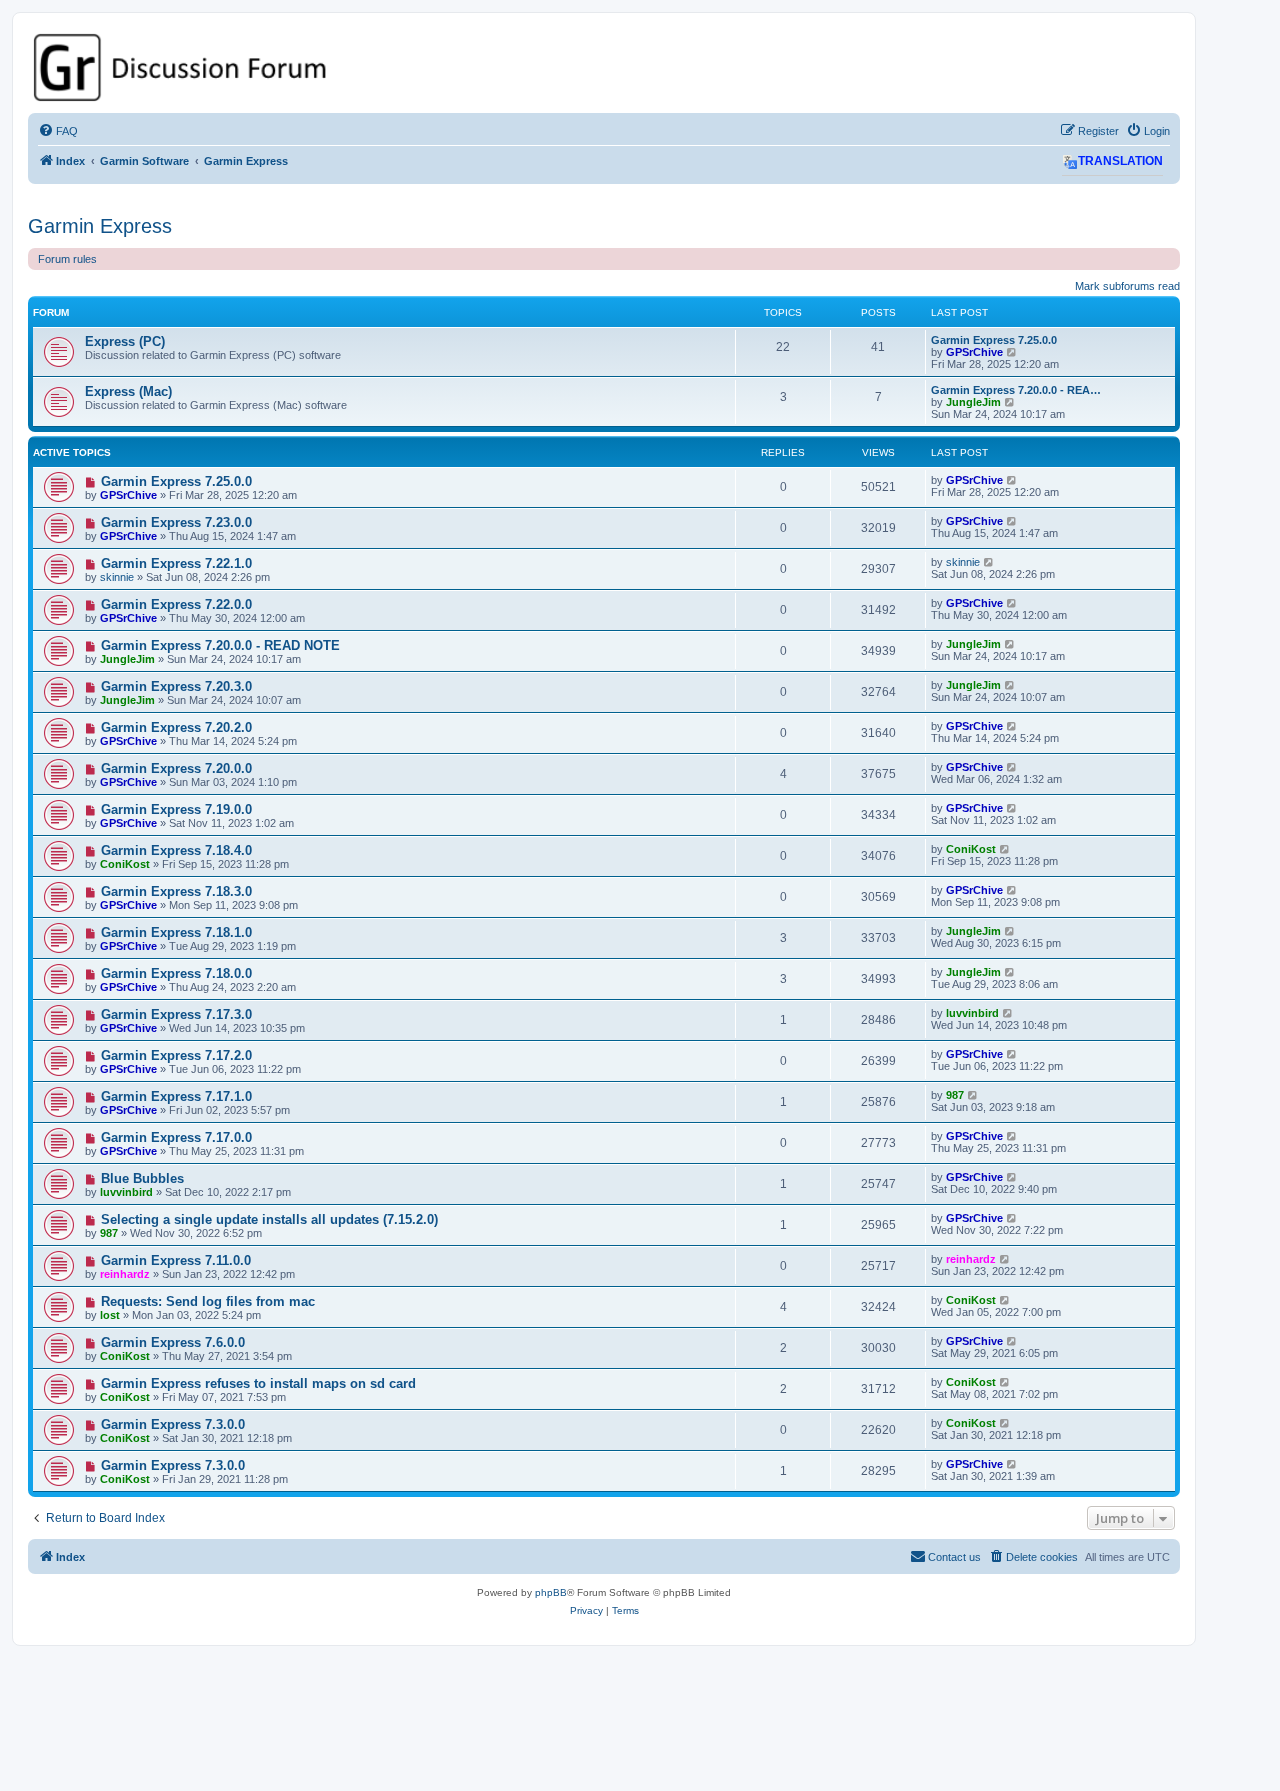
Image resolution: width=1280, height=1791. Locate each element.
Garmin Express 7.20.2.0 (176, 727)
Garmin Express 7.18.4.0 (176, 850)
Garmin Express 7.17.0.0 (176, 1137)
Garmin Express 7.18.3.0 (176, 891)
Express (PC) (125, 341)
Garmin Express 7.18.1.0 (176, 932)
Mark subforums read (1127, 286)
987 (955, 1095)
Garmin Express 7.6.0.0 (173, 1342)
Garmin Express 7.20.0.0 (176, 768)
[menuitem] (58, 131)
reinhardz (125, 1274)
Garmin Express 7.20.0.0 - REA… (1016, 390)
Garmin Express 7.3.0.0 (173, 1424)
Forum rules (67, 259)
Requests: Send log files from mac (208, 1301)
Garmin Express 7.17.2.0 (176, 1055)
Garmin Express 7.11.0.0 (176, 1260)
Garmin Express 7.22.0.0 (176, 604)
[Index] (604, 67)
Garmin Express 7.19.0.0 (176, 809)
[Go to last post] (1012, 480)
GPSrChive (974, 352)
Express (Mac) (128, 391)
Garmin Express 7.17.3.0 (176, 1014)
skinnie (117, 577)
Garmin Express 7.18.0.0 (176, 973)
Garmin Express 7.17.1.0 (176, 1096)
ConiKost (125, 864)
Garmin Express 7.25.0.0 (994, 340)
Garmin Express (100, 226)
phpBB (551, 1592)
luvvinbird (972, 1013)
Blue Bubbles (142, 1178)
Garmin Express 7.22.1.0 (176, 563)
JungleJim (973, 402)
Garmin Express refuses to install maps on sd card (258, 1383)
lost (110, 1315)
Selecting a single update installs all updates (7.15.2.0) (269, 1219)
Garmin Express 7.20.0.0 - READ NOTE (220, 645)
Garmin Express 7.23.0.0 (176, 522)
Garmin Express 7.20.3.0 (176, 686)
